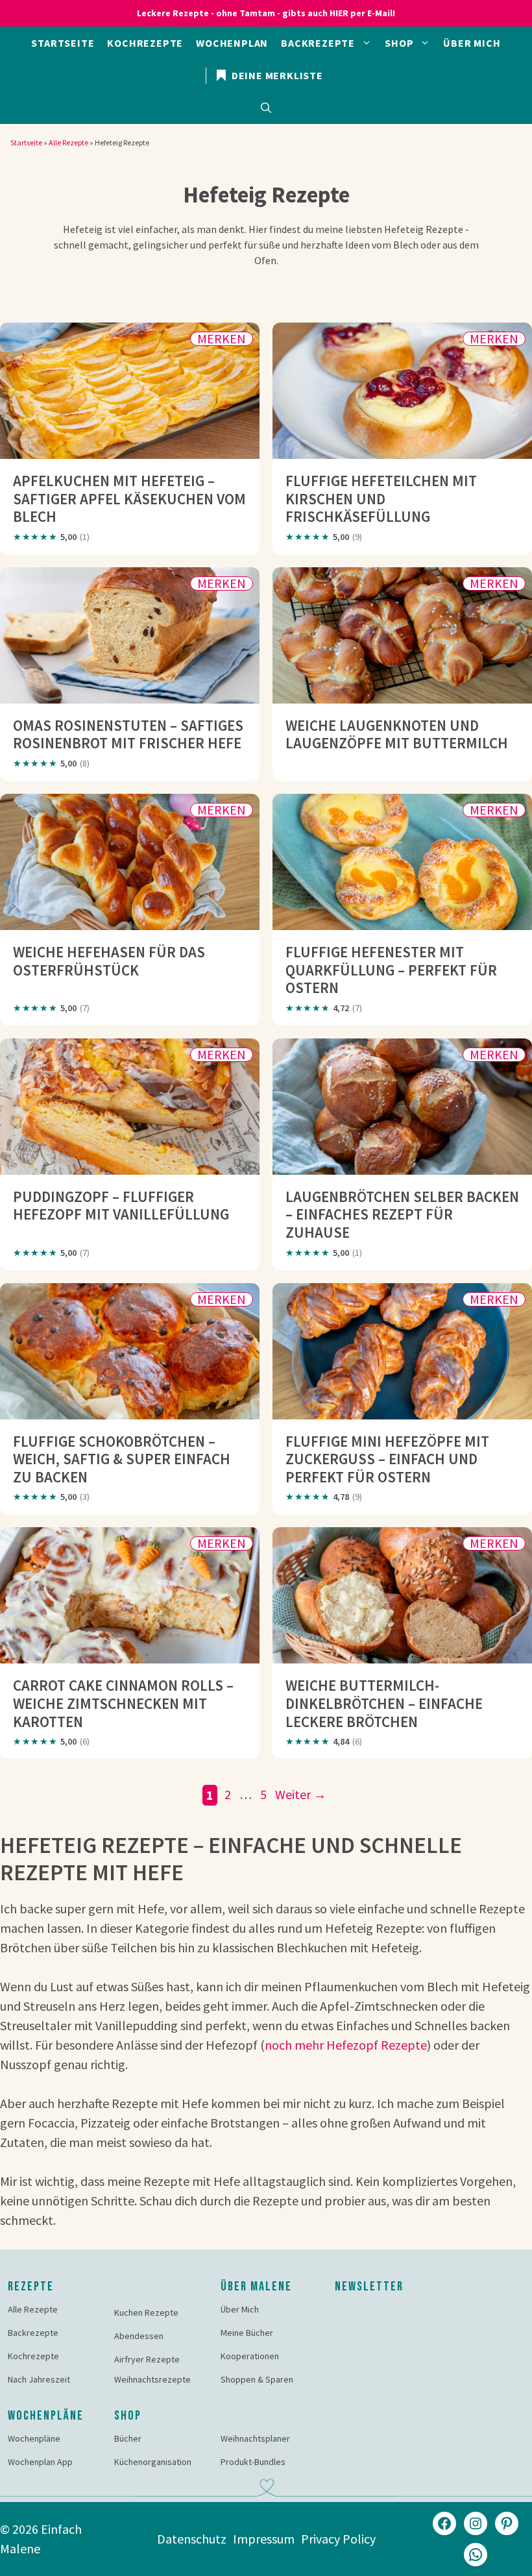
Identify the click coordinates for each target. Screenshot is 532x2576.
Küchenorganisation (153, 2462)
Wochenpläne (34, 2438)
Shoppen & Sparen (257, 2379)
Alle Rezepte (68, 142)
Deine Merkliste (276, 75)
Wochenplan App (40, 2462)
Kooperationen (250, 2356)
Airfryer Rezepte (147, 2359)
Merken (222, 339)
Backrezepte (318, 43)
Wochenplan (232, 43)
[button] (266, 108)
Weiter (301, 1794)
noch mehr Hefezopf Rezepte (346, 2045)
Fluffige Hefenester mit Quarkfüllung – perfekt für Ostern (391, 970)
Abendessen (139, 2336)
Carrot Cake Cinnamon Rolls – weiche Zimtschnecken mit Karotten (123, 1703)
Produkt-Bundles (253, 2462)
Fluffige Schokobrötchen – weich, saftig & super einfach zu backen (122, 1459)
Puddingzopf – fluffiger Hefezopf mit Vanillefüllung (121, 1206)
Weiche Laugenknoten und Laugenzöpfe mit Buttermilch (397, 734)
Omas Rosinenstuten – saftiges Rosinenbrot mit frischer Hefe (128, 734)
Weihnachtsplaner (255, 2438)
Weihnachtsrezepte (152, 2379)
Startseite (63, 43)
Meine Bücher (247, 2333)
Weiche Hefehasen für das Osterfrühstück (109, 961)
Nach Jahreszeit (39, 2379)
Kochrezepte (145, 43)
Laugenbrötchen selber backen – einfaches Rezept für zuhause (402, 1214)
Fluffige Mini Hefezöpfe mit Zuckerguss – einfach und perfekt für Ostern (387, 1459)
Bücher (128, 2438)
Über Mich (472, 43)
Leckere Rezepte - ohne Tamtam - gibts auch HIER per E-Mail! (266, 13)
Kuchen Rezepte (146, 2312)
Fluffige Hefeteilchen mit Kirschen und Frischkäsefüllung (381, 498)
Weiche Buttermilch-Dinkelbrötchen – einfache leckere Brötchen (384, 1703)
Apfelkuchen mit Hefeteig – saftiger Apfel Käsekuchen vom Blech (129, 498)
